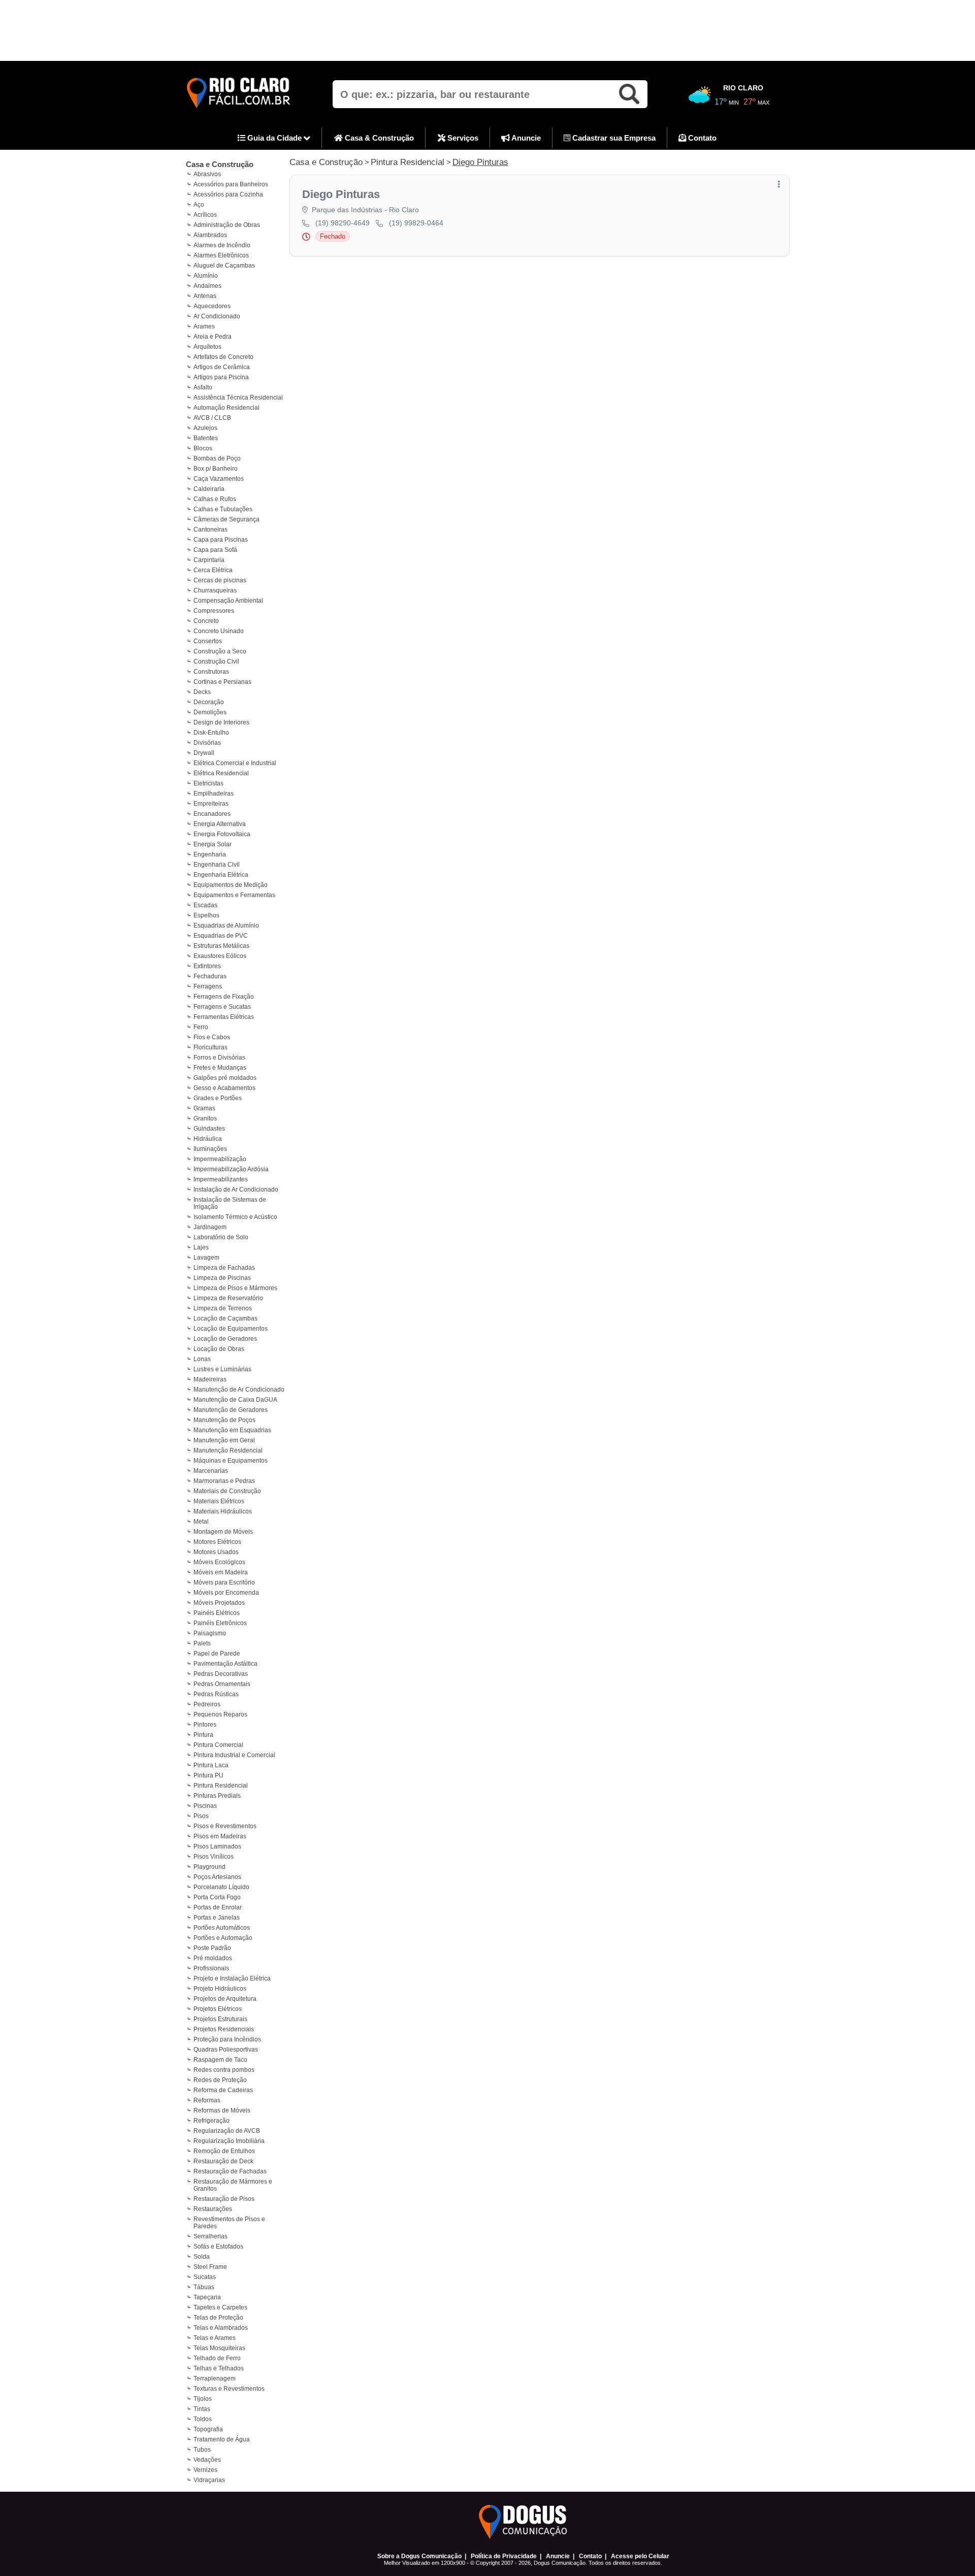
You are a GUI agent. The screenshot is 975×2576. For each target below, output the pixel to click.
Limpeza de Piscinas (222, 1278)
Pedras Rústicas (216, 1694)
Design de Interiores (221, 722)
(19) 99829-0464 (416, 223)
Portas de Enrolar (218, 1907)
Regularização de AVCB (227, 2131)
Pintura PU (208, 1775)
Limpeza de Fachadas (224, 1268)
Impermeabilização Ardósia (231, 1169)
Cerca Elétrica (213, 570)
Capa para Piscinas (221, 540)
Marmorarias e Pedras (224, 1481)
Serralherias (210, 2236)
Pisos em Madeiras (220, 1836)
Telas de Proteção (218, 2318)
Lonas (202, 1359)
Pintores (205, 1725)
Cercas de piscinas (220, 580)
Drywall (204, 753)
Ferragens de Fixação (224, 997)
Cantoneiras (210, 530)
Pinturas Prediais (217, 1796)
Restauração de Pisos (224, 2199)
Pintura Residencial (221, 1786)
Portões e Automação (223, 1938)
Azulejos (205, 428)
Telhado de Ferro (217, 2358)
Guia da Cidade (274, 138)
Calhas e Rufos (215, 499)
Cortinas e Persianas (222, 682)
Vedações (207, 2460)
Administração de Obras (227, 225)
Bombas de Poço (217, 458)
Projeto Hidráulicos (220, 1989)
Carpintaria (209, 560)
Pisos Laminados (217, 1846)
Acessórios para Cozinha (228, 194)
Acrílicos (205, 215)
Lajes (201, 1247)
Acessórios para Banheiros (231, 184)
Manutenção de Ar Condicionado (239, 1390)
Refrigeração (212, 2121)
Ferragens (208, 986)
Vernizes (205, 2470)
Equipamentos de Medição (231, 885)
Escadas (205, 905)
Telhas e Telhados (219, 2368)
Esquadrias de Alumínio (226, 926)
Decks (202, 692)
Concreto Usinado (219, 631)
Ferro (201, 1027)
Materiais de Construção (227, 1491)
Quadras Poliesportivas (226, 2050)
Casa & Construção (378, 138)
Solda (202, 2257)
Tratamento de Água (222, 2439)
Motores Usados (216, 1552)
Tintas (202, 2409)
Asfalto (203, 387)
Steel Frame (210, 2267)
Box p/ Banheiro (216, 469)
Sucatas (205, 2277)
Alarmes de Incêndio (222, 245)
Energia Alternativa (220, 824)
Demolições (210, 712)
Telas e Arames (215, 2338)
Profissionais (211, 1968)
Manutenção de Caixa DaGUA (235, 1400)
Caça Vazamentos (219, 479)
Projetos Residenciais (224, 2029)
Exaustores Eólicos (220, 956)
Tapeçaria (207, 2297)
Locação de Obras (219, 1349)
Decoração (209, 702)
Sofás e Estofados (218, 2247)
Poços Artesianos (217, 1877)
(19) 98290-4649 (343, 223)
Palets (202, 1643)
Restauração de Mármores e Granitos (233, 2185)
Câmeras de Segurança (226, 519)
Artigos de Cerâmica (222, 367)
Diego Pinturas (480, 162)
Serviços (462, 138)
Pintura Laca (211, 1765)
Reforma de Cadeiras (223, 2090)
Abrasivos (207, 174)
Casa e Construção (220, 164)
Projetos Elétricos (218, 2009)
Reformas (207, 2100)
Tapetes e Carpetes (220, 2307)
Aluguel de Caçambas (224, 266)
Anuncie (525, 138)
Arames (204, 326)
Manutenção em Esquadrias (232, 1430)
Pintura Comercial (218, 1745)
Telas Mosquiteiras (219, 2348)
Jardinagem (210, 1227)
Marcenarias (211, 1471)
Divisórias (207, 743)
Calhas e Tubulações (223, 509)
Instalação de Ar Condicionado (236, 1190)
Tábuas (204, 2287)
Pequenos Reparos (220, 1714)
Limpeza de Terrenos (223, 1308)
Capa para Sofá (215, 550)
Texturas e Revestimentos (229, 2389)
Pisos (201, 1816)
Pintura (203, 1735)
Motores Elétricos (217, 1542)
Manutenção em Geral (224, 1440)
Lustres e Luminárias (222, 1369)
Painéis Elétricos (217, 1613)
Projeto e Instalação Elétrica (232, 1978)
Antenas (205, 296)
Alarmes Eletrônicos (221, 255)
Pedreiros (207, 1704)
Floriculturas (210, 1047)
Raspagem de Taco (220, 2060)
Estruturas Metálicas (221, 946)
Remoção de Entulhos (224, 2151)
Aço (199, 205)
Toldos (203, 2419)
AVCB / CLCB (212, 418)
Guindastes (209, 1129)
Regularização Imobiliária (229, 2141)
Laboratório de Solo (221, 1237)
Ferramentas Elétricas (224, 1017)
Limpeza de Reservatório (228, 1298)
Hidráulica (208, 1139)
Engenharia (210, 854)
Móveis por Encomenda (226, 1593)
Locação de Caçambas (225, 1318)
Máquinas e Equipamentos (231, 1461)
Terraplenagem (215, 2379)
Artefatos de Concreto (223, 357)
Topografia (208, 2429)
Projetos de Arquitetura (225, 1999)
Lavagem (206, 1258)
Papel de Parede (217, 1654)
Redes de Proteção (220, 2080)
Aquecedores (212, 306)
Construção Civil (216, 662)
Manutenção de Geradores (231, 1410)
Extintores (207, 966)
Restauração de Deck (223, 2161)
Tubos (202, 2450)
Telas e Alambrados (221, 2328)
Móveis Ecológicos (219, 1562)
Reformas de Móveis (222, 2110)
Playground (209, 1867)
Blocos (203, 448)
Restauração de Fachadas (230, 2171)
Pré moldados (213, 1958)
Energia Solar (213, 844)
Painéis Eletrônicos (220, 1623)
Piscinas (205, 1806)
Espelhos (206, 915)
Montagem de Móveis (223, 1532)
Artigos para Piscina (221, 377)
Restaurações (213, 2209)
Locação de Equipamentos (231, 1329)
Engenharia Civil (217, 865)
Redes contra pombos (224, 2070)
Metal (201, 1522)
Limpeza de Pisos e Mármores (235, 1288)
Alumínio (206, 276)
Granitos (205, 1118)
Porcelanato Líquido (221, 1887)
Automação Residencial (226, 408)
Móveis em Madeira (221, 1572)
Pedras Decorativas (221, 1674)
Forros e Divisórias (219, 1058)
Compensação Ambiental (228, 601)
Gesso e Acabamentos (224, 1088)
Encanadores (212, 814)
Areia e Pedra (213, 337)
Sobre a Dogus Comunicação (419, 2556)
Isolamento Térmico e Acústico (235, 1217)
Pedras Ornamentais (222, 1684)
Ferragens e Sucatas (222, 1007)
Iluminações (210, 1149)
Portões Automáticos (222, 1928)
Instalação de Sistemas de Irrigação (230, 1203)
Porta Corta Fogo (217, 1897)
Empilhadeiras (214, 794)
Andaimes (207, 286)
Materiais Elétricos (219, 1501)
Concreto (206, 621)
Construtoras (211, 672)
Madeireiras (210, 1379)
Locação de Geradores (225, 1339)
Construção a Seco (220, 651)
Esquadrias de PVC (221, 936)
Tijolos (203, 2399)
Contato (701, 138)
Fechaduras (210, 976)
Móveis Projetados (219, 1603)
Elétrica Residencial (221, 773)
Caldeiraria (209, 489)
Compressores (214, 611)
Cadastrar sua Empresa (613, 138)
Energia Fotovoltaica (222, 834)
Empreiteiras (211, 804)
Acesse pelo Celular (640, 2556)
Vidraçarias (209, 2480)
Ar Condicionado (217, 316)
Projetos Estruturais (220, 2019)
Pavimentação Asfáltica (225, 1664)
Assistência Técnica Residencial (238, 398)
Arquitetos (207, 347)
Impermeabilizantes (221, 1179)
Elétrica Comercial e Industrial (235, 763)
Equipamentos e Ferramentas (234, 895)
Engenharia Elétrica (221, 875)
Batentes (206, 438)
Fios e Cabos (212, 1037)
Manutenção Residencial (228, 1450)
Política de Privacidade (504, 2556)
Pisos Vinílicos (214, 1857)
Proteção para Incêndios (227, 2039)
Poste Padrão (212, 1948)
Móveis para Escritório (224, 1582)
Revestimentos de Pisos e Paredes (229, 2223)
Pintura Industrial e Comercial (234, 1755)
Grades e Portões (218, 1098)
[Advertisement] (487, 30)
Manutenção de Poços (224, 1420)
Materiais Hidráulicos (223, 1511)
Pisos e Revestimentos (225, 1826)
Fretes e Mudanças (220, 1068)
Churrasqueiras (215, 590)
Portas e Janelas (217, 1918)
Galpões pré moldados (225, 1078)
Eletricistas (208, 783)
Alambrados (210, 235)
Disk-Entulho (211, 733)
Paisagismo (210, 1633)
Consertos (208, 641)
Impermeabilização (220, 1159)
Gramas (204, 1108)
